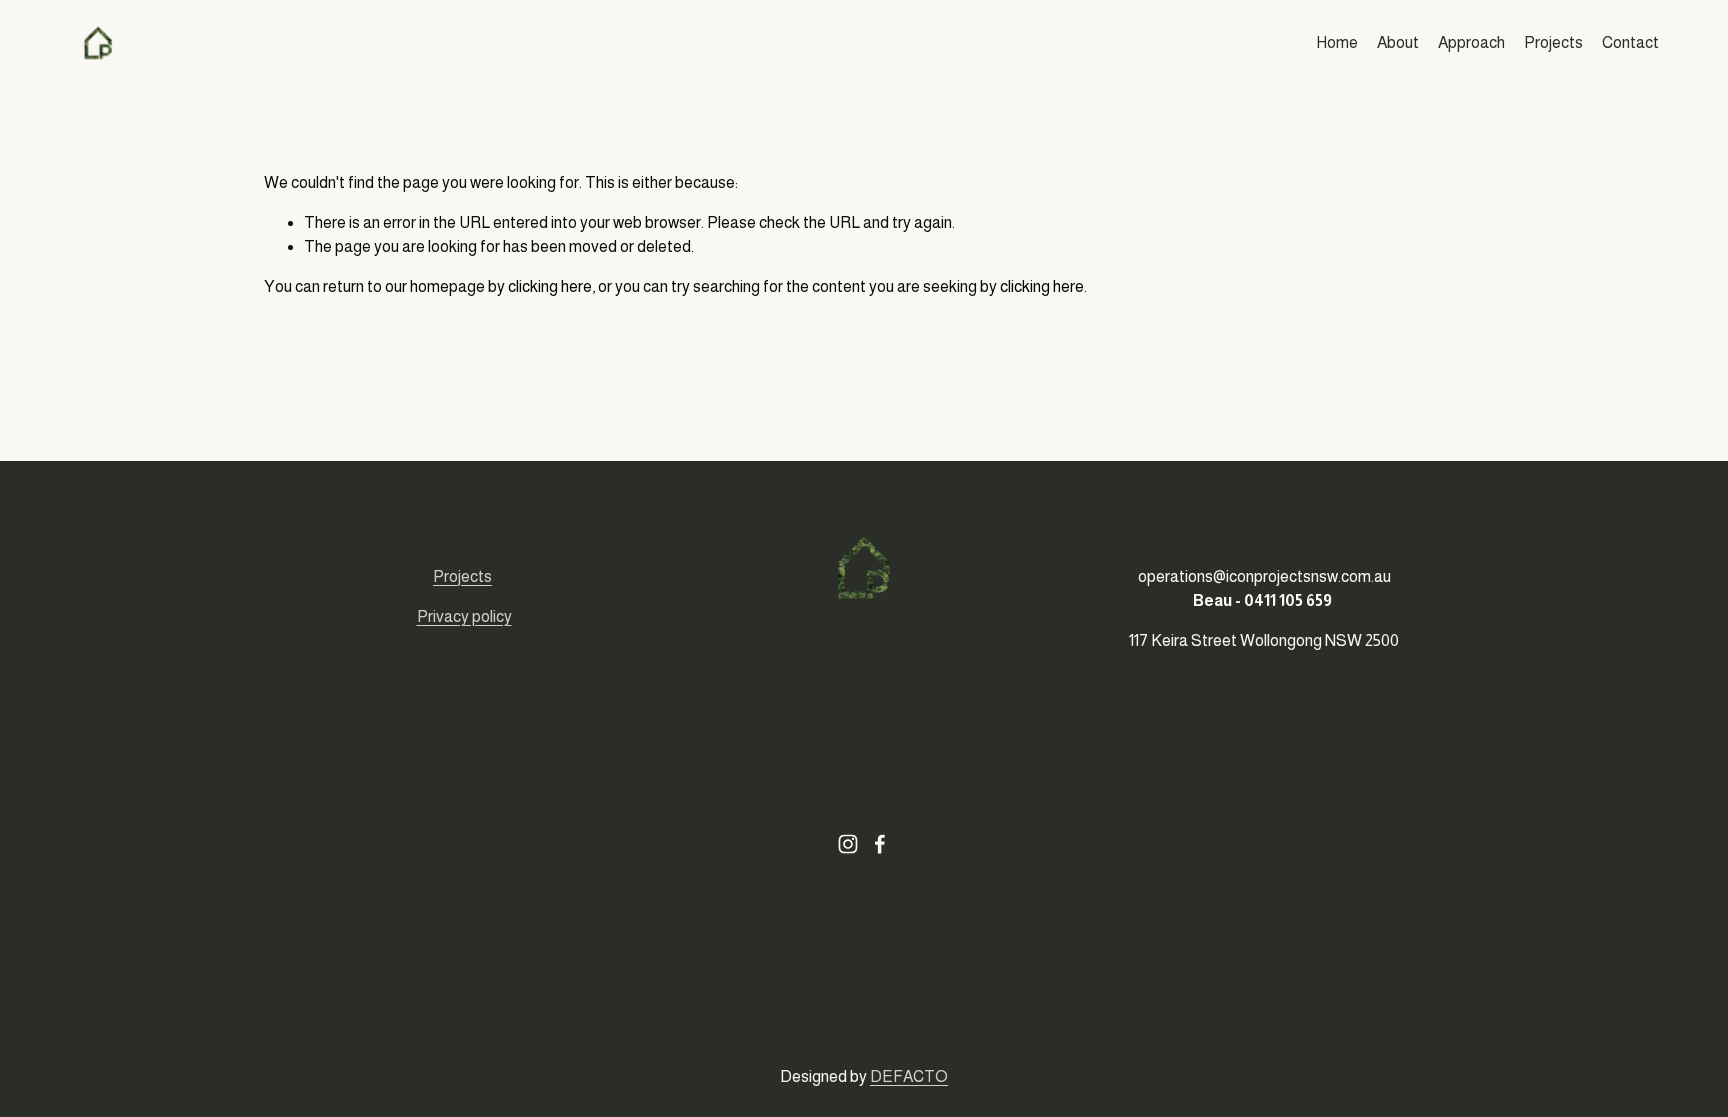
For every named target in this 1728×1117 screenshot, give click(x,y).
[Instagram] (848, 844)
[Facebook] (880, 844)
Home (1337, 42)
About (1398, 42)
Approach (1471, 42)
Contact (1630, 42)
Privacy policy (464, 616)
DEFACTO (909, 1076)
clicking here (550, 286)
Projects (1553, 42)
